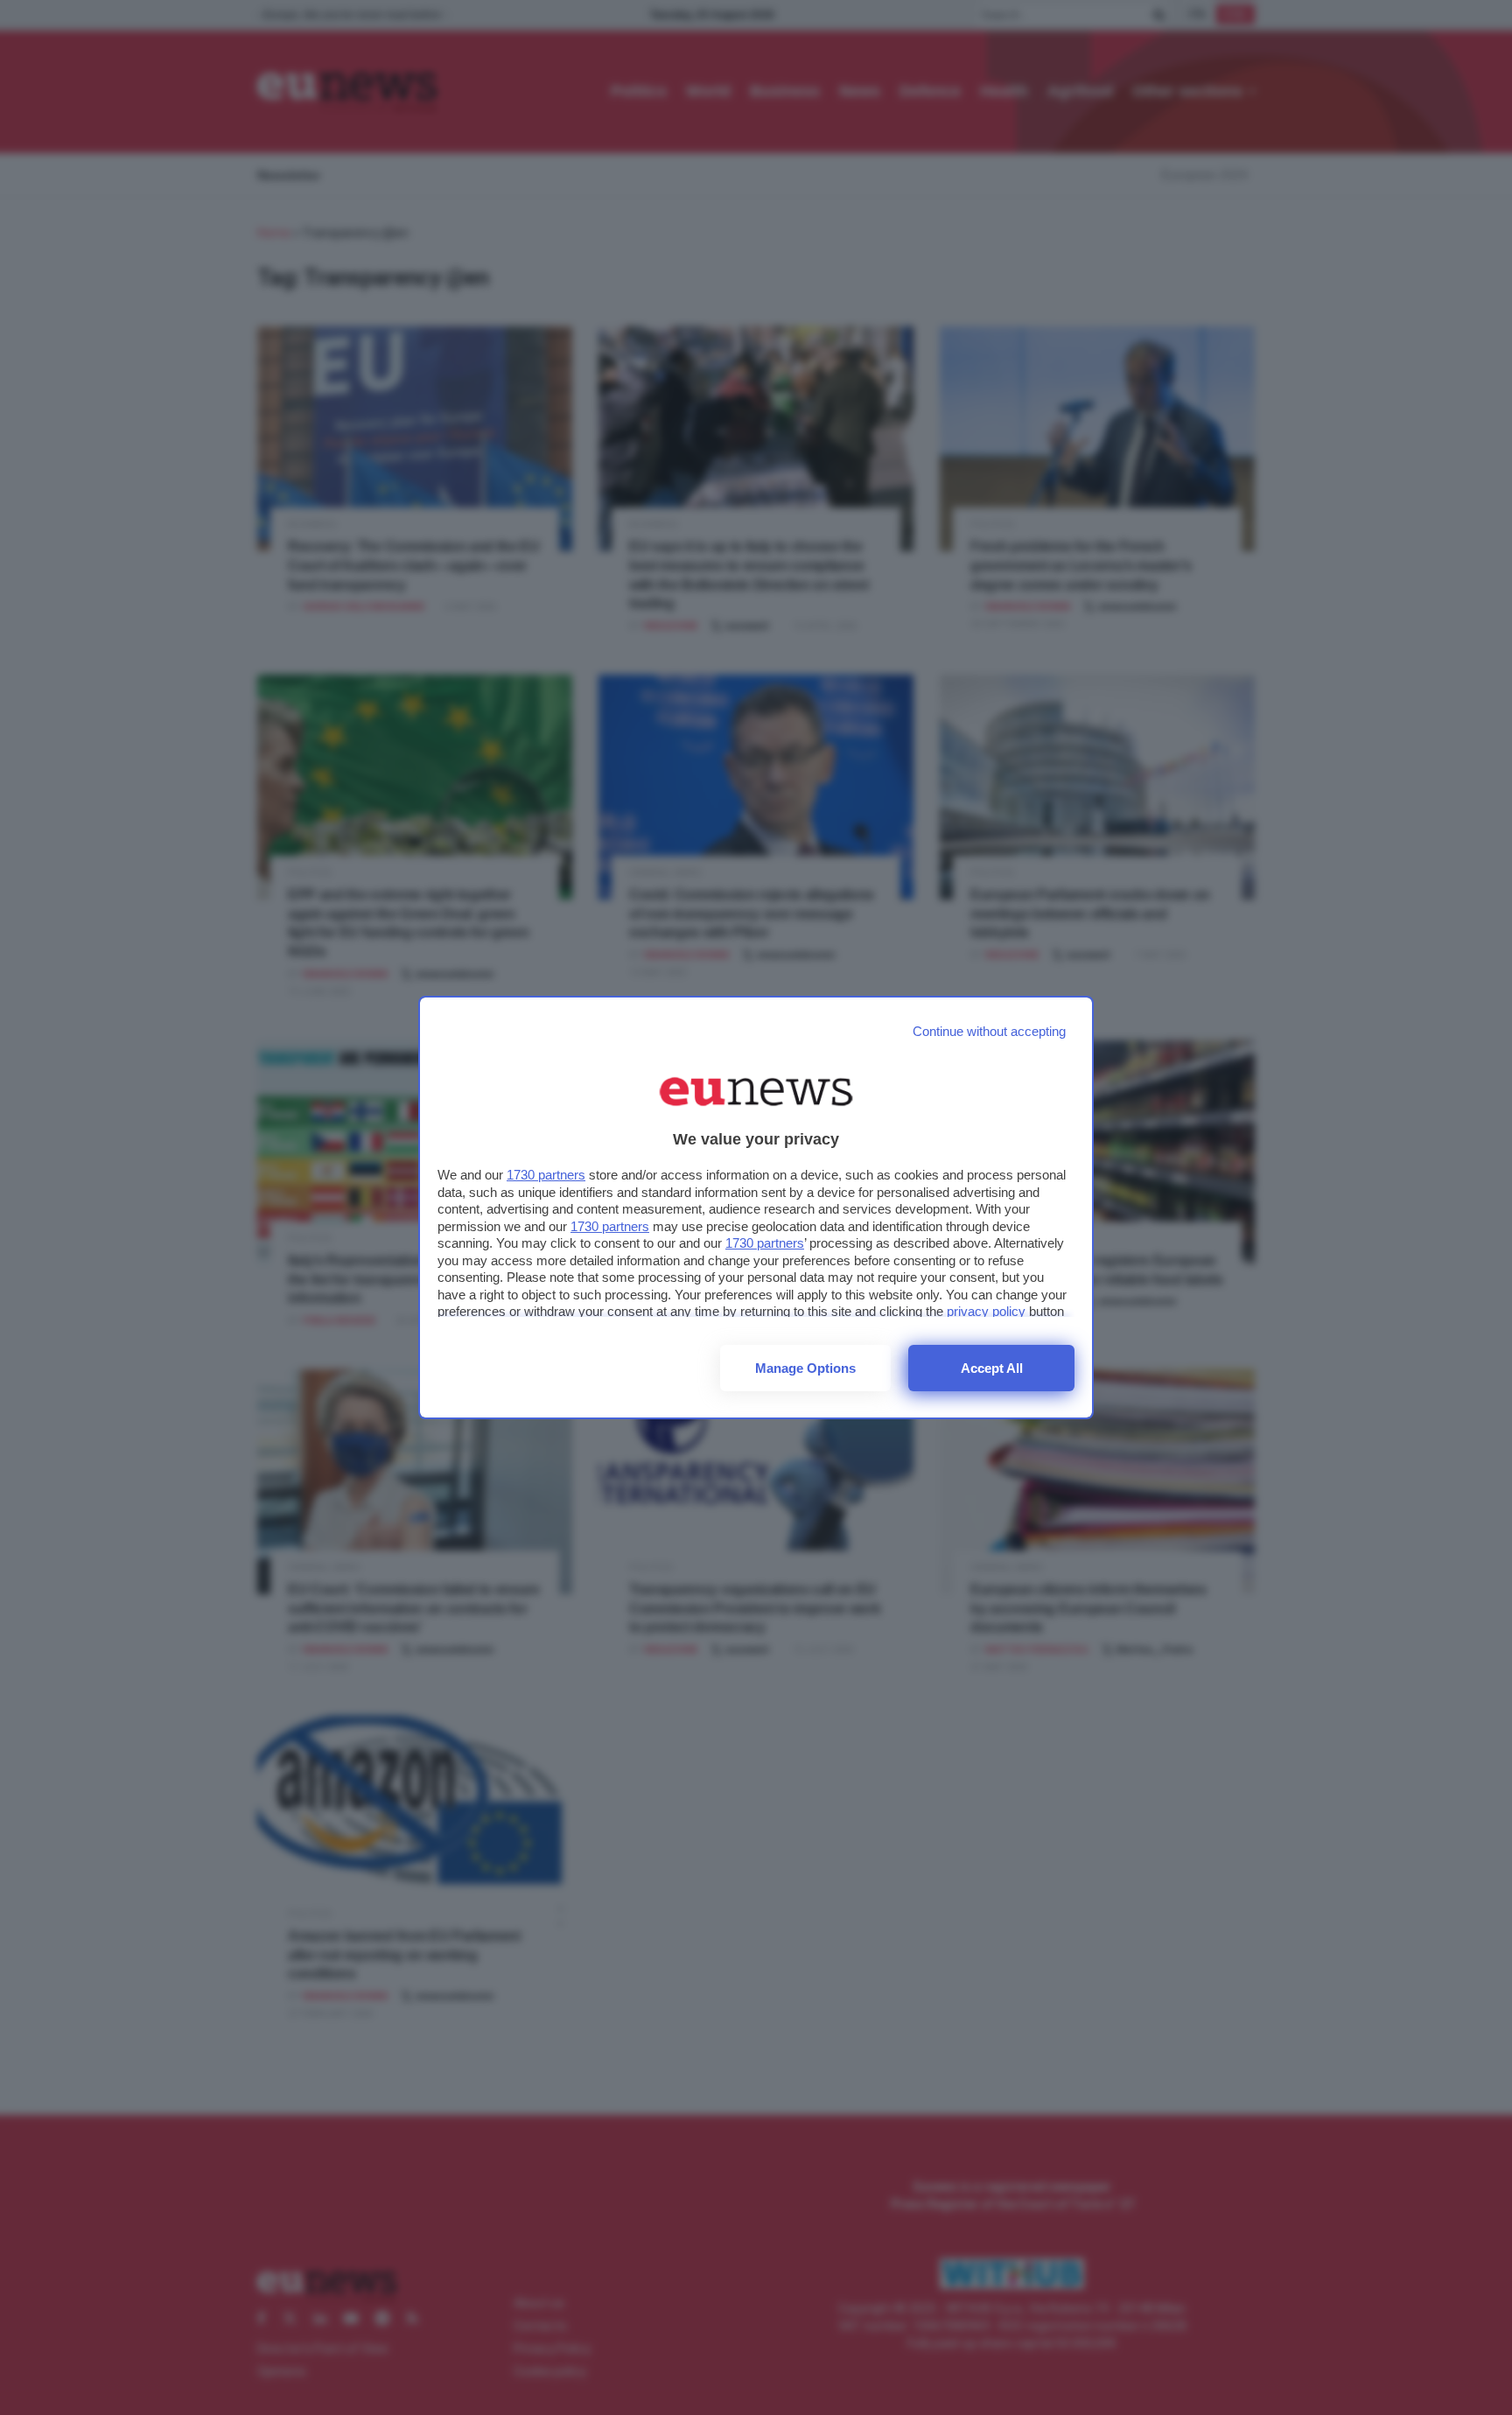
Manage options (805, 1368)
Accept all (992, 1368)
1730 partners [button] (546, 1175)
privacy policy (986, 1311)
